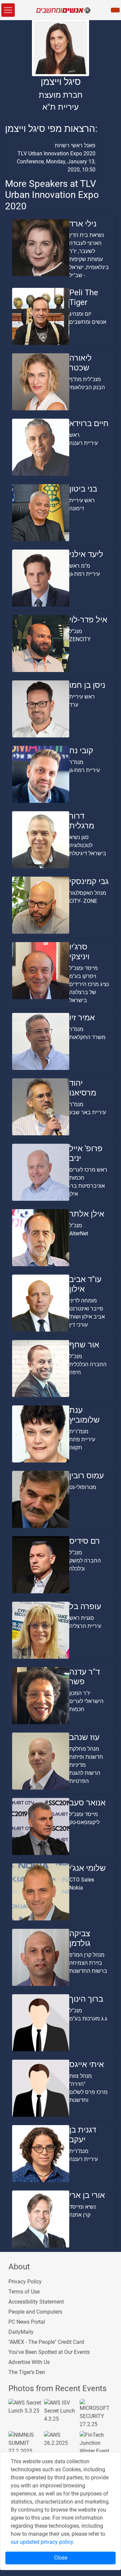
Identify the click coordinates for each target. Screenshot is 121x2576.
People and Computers (35, 2312)
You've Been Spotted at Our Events (49, 2352)
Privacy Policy (25, 2282)
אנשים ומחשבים (88, 322)
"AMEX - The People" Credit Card (46, 2342)
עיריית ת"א (61, 107)
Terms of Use (24, 2292)
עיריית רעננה (84, 443)
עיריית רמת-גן (85, 574)
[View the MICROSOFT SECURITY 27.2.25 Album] (96, 2413)
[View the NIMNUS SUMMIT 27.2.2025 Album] (25, 2443)
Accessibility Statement (36, 2302)
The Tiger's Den (27, 2372)
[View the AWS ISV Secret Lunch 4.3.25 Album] (61, 2410)
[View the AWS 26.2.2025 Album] (61, 2439)
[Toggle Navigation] (8, 10)
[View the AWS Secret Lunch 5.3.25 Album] (25, 2406)
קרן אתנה (80, 2215)
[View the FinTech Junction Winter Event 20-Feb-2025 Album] (96, 2447)
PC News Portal (27, 2322)
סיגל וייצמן (61, 82)
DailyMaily (21, 2332)
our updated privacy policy (42, 2542)
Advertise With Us (29, 2362)
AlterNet (79, 1233)
